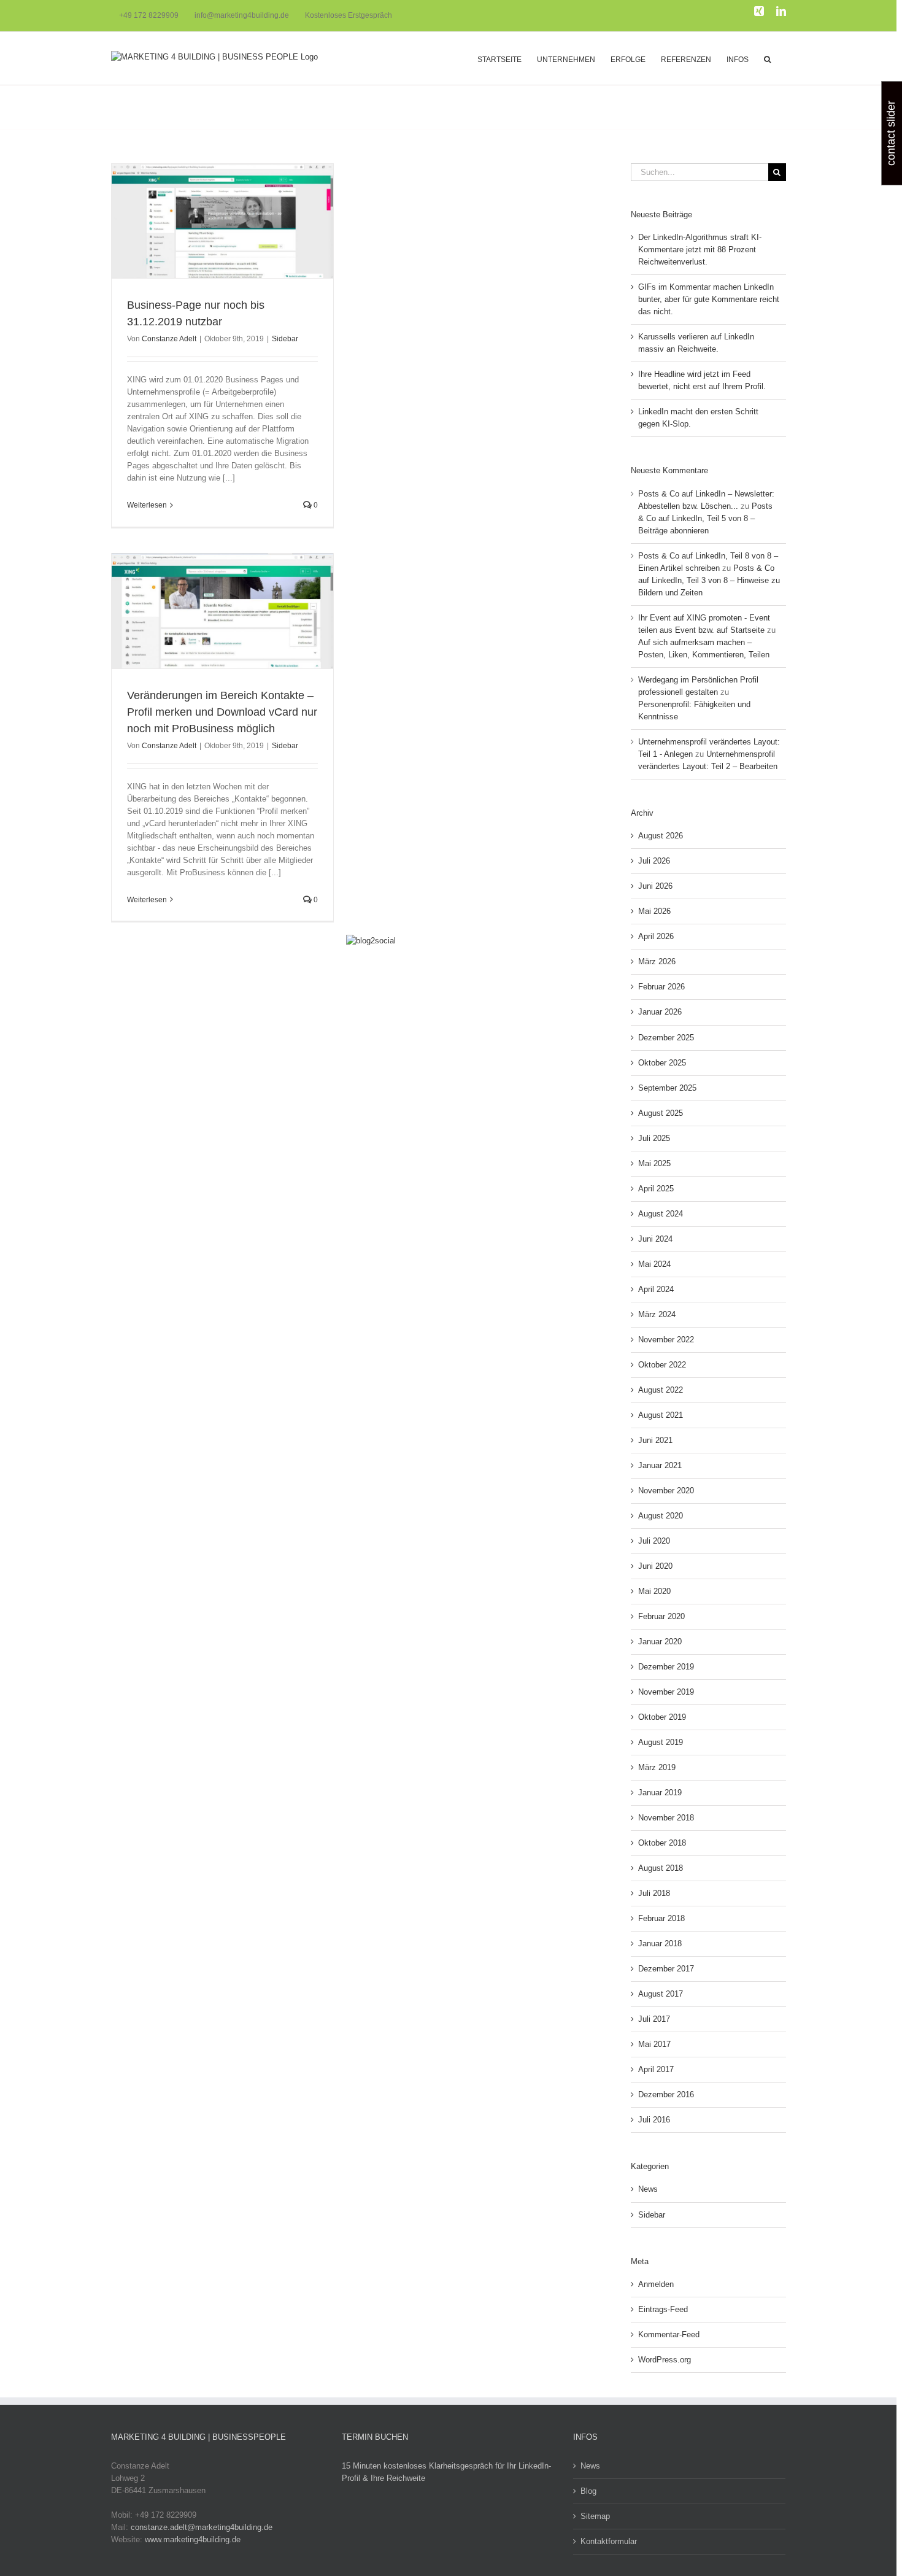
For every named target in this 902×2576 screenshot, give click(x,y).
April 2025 (656, 1189)
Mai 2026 (654, 911)
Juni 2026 (655, 886)
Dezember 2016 (666, 2094)
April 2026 (656, 936)
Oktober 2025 (662, 1063)
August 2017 (661, 1994)
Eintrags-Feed (663, 2309)
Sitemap (595, 2516)
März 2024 (657, 1314)
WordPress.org (665, 2360)
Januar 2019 (660, 1793)
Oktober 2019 (662, 1717)
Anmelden (656, 2284)
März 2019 (657, 1767)
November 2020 (666, 1491)
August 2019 (661, 1742)
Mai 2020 (654, 1591)
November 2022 (666, 1340)
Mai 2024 (654, 1264)
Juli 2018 (654, 1893)
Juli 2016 (654, 2120)
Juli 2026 (654, 861)
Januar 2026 (660, 1012)
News (648, 2189)
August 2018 (661, 1868)
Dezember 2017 (666, 1969)
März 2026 (657, 961)
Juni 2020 (655, 1566)
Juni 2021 (655, 1440)
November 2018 (666, 1818)
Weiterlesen (147, 505)
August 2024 (661, 1214)
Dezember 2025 (666, 1038)
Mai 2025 (654, 1163)
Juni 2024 (655, 1239)
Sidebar (285, 339)
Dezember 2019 (666, 1667)
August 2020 (661, 1516)
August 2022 (661, 1390)
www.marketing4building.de (193, 2539)
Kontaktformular (609, 2541)
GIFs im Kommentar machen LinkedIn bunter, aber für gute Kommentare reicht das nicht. (709, 299)
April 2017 (656, 2069)
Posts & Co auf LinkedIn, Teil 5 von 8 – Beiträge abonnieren (705, 518)
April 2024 (656, 1289)
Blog (588, 2491)
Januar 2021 (660, 1465)
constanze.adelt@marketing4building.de (202, 2527)
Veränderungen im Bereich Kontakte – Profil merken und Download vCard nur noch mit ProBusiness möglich (222, 712)
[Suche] (767, 58)
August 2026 (661, 836)
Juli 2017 (654, 2019)
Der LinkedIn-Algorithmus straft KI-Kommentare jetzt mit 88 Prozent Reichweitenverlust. (700, 249)
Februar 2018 (661, 1918)
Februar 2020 (661, 1616)
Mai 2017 (654, 2044)
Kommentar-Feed (669, 2334)
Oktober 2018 (662, 1843)
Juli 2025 (654, 1138)
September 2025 (667, 1088)
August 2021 (661, 1415)
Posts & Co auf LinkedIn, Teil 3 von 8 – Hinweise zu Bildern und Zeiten (709, 580)
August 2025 (661, 1113)
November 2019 (666, 1692)
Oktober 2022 (662, 1365)
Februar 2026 (661, 987)
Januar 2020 (660, 1642)
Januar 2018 (660, 1944)
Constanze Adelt (169, 339)
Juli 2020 (654, 1541)
